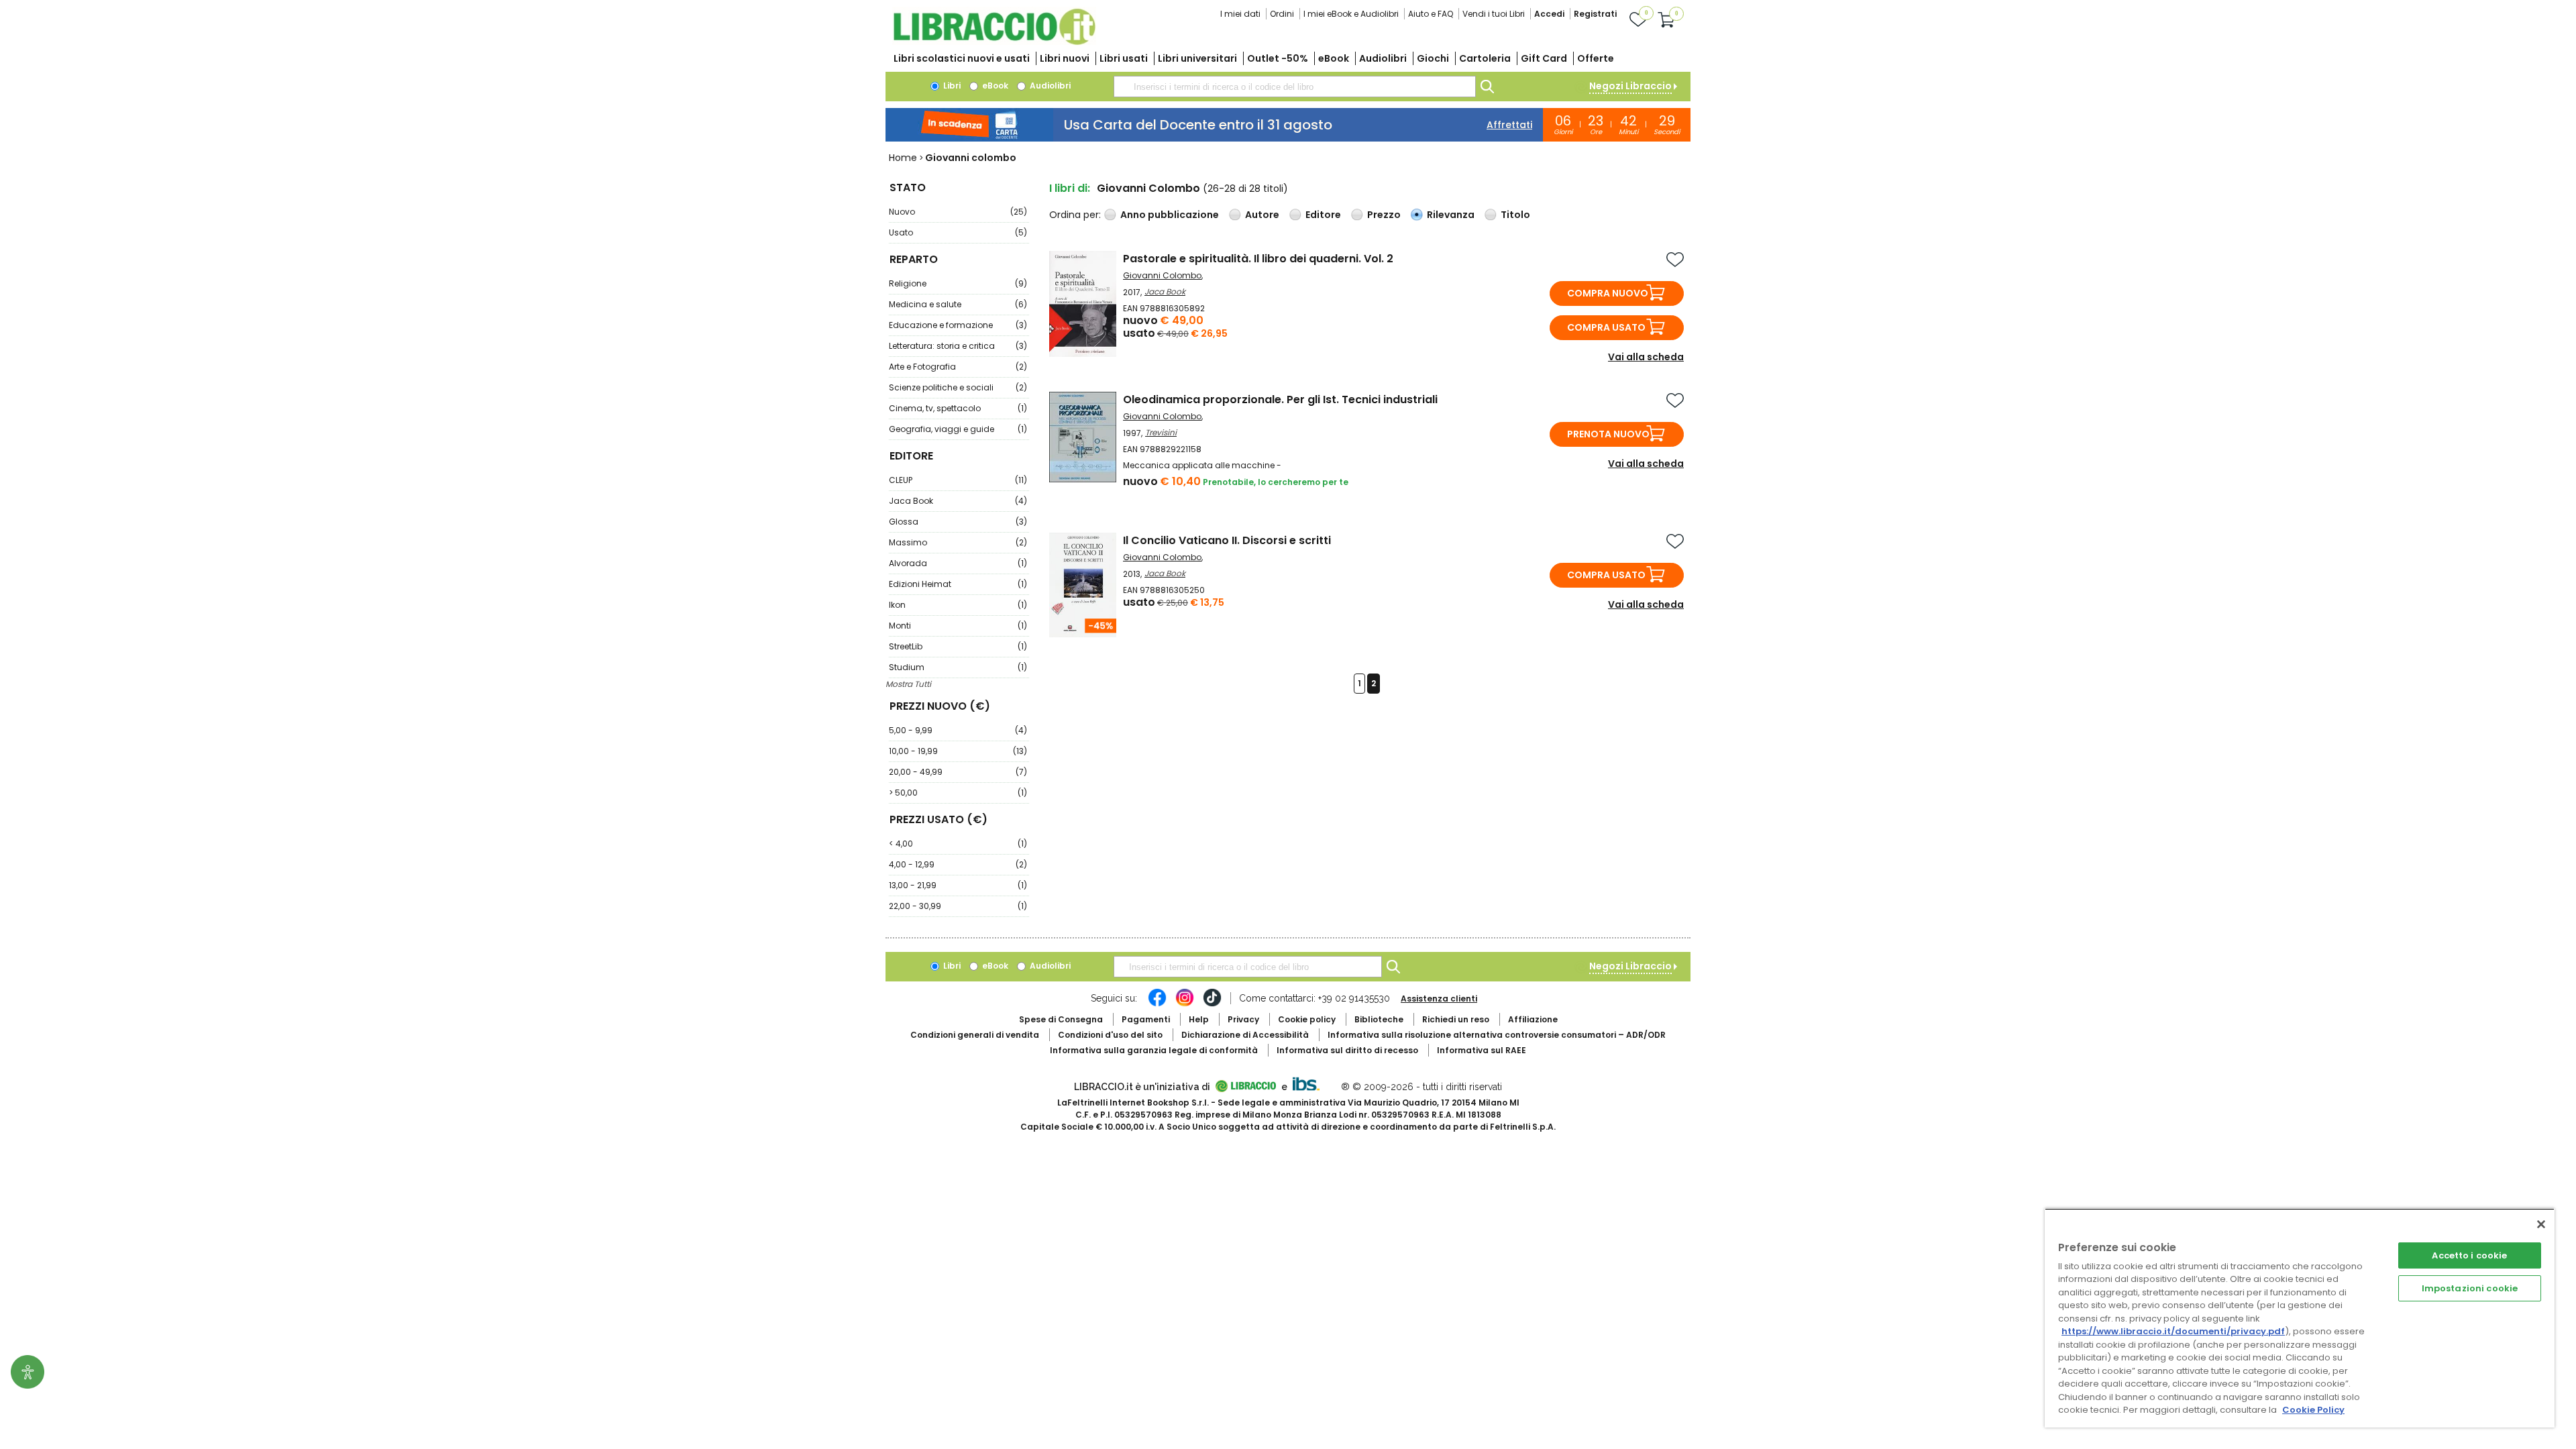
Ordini (1282, 14)
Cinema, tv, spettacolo (958, 408)
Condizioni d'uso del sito (1110, 1035)
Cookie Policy (2313, 1410)
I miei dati (1240, 14)
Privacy (1243, 1019)
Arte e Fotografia (958, 367)
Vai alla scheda (1646, 357)
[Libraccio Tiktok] (1212, 1004)
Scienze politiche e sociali (958, 387)
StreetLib (958, 646)
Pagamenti (1146, 1019)
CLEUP (958, 480)
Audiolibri (1383, 58)
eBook (1334, 58)
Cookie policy (1307, 1019)
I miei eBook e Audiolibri (1351, 14)
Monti (958, 626)
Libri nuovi (1065, 58)
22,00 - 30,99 (958, 906)
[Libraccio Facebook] (1157, 1004)
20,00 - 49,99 (958, 772)
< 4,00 (958, 844)
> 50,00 (958, 793)
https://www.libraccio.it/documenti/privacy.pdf (2173, 1331)
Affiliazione (1533, 1019)
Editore (1323, 215)
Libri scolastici (962, 58)
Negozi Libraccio (1630, 86)
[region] (2300, 1318)
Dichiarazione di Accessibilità (1245, 1035)
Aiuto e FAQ (1431, 14)
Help (1199, 1019)
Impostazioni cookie (2470, 1288)
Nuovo (958, 212)
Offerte (1596, 58)
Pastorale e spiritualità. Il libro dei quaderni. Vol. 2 (1258, 259)
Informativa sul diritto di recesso (1347, 1050)
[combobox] (1295, 87)
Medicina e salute (958, 304)
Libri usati (1124, 58)
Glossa (958, 522)
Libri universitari (1197, 58)
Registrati (1595, 14)
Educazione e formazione (958, 325)
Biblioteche (1379, 1019)
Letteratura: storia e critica (958, 346)
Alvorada (958, 563)
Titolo (1515, 215)
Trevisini (1161, 432)
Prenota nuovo (1608, 434)
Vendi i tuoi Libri (1494, 14)
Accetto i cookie (2469, 1255)
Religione (958, 283)
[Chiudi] (2541, 1224)
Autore (1262, 215)
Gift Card (1544, 58)
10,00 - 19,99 (958, 751)
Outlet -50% (1278, 58)
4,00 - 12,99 (958, 864)
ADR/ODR (1497, 1035)
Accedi (1549, 14)
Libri (951, 86)
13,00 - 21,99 (958, 885)
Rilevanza (1451, 215)
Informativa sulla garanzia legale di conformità (1154, 1050)
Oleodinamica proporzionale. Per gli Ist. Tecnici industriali (1280, 399)
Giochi (1433, 58)
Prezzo (1384, 215)
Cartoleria (1485, 58)
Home (903, 158)
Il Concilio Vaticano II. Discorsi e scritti (1227, 540)
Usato (958, 232)
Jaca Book (958, 501)
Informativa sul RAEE (1482, 1050)
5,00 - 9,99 (958, 730)
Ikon (958, 605)
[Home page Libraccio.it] (994, 42)
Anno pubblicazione (1170, 215)
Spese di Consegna (1061, 1019)
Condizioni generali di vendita (975, 1035)
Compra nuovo (1608, 293)
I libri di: (1070, 188)
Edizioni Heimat (958, 584)
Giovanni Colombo (1162, 275)
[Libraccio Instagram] (1185, 1004)
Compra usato (1606, 327)
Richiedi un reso (1456, 1019)
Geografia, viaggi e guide (958, 429)
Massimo (958, 542)
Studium (958, 667)
